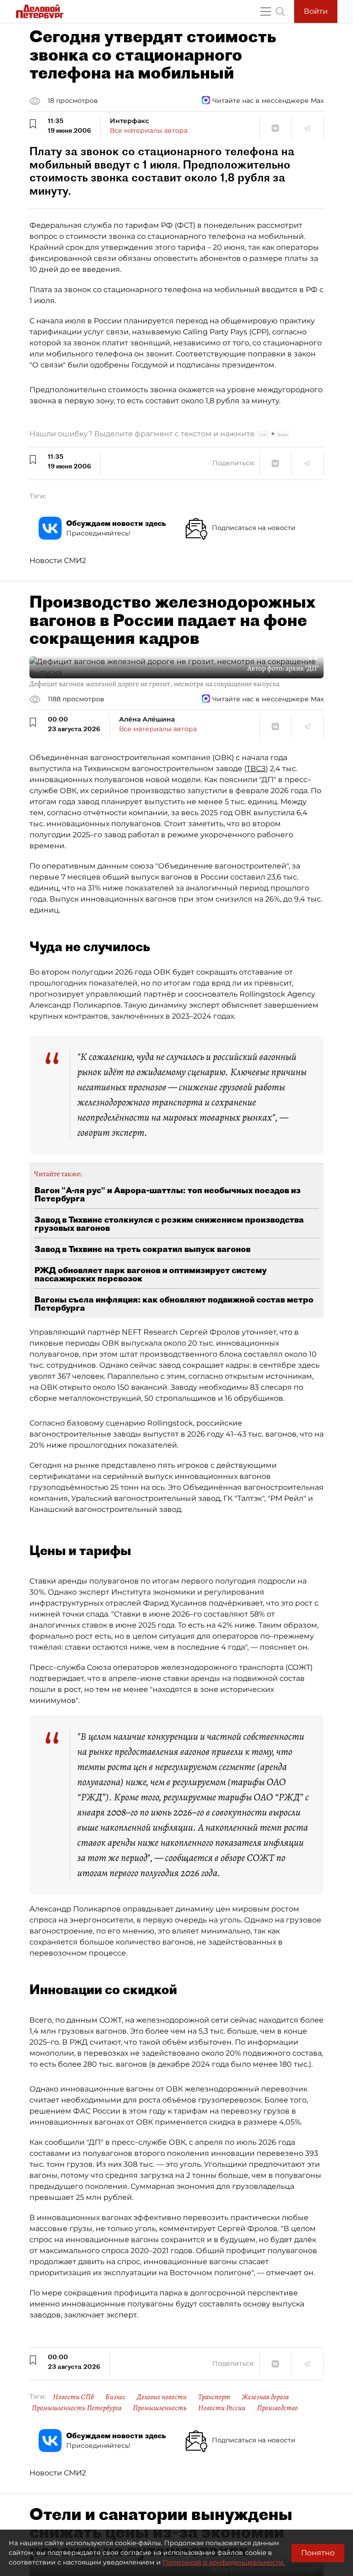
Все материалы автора (149, 130)
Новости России (222, 2408)
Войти (316, 11)
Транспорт (214, 2397)
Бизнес (115, 2397)
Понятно (318, 2553)
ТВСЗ (256, 769)
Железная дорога (265, 2397)
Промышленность (160, 2408)
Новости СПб (73, 2397)
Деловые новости (162, 2397)
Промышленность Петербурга (77, 2408)
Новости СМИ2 (58, 561)
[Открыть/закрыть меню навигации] (266, 11)
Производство (277, 2408)
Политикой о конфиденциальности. (224, 2562)
